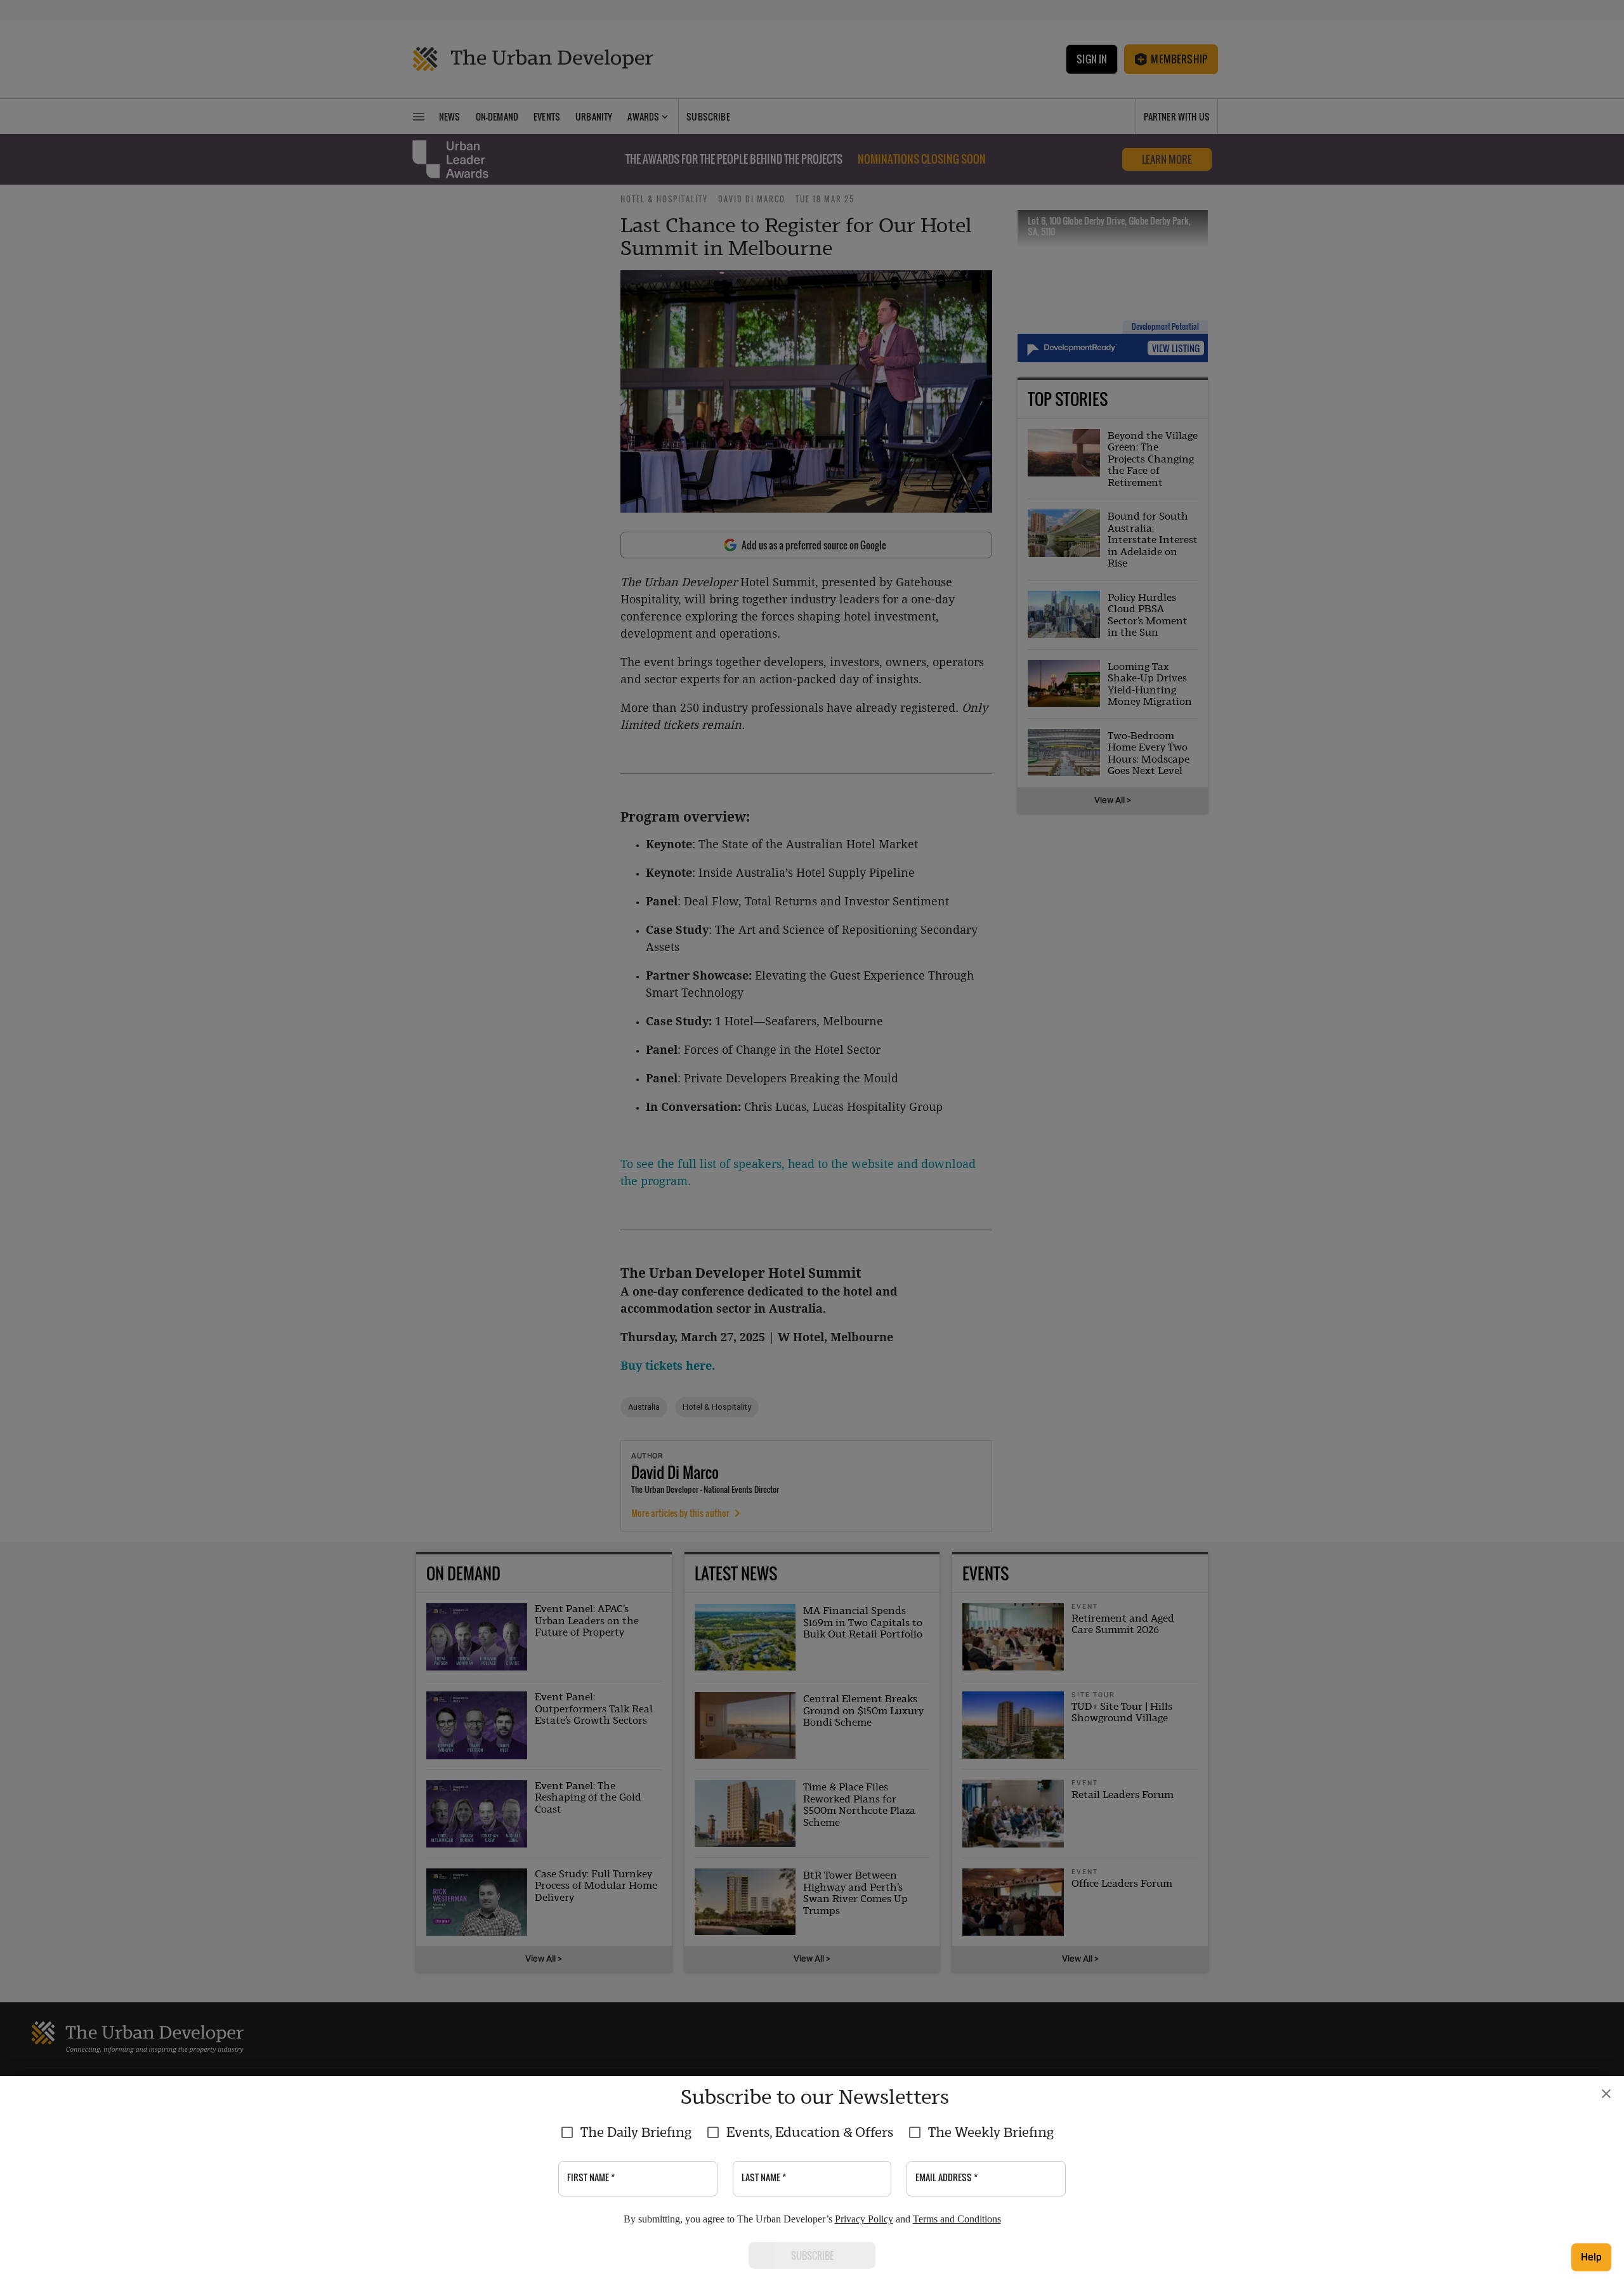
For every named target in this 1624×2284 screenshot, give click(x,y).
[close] (1606, 2094)
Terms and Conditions (957, 2219)
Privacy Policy (864, 2219)
